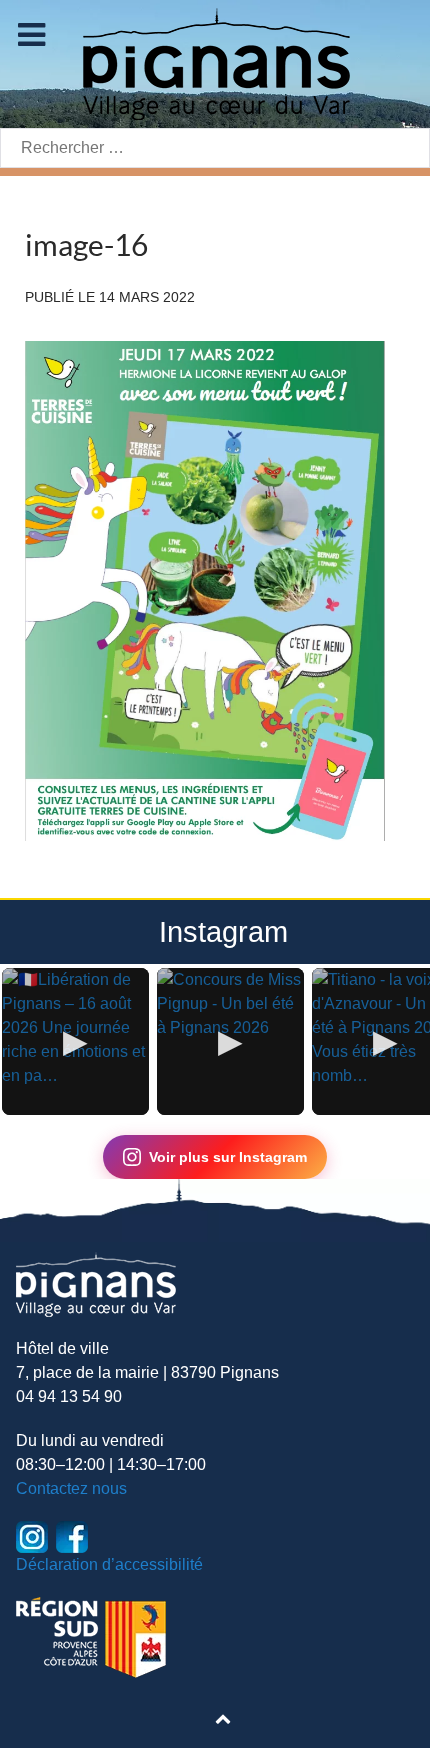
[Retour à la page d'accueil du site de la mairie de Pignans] (215, 62)
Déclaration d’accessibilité (109, 1564)
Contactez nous (71, 1488)
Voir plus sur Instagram (228, 1157)
